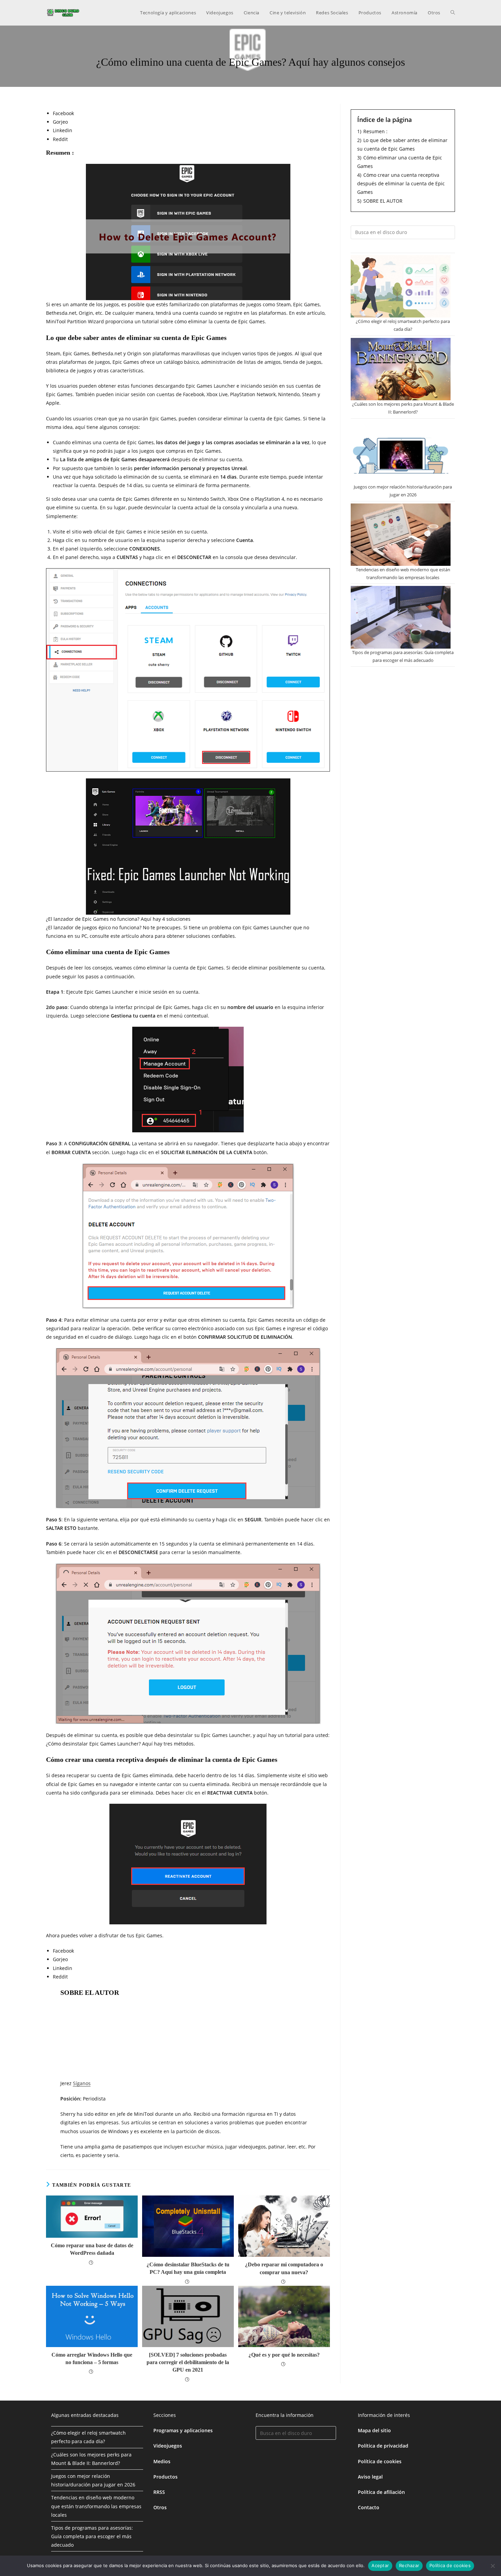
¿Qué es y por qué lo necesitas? (284, 2355)
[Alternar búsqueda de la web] (453, 13)
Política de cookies (380, 2461)
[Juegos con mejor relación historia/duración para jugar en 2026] (401, 452)
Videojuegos (168, 2446)
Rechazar (409, 2565)
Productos (165, 2477)
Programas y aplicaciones (183, 2430)
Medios (162, 2461)
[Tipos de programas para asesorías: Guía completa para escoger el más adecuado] (401, 617)
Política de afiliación (381, 2492)
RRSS (159, 2492)
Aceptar (380, 2565)
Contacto (369, 2507)
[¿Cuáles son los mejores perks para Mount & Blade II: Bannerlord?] (401, 369)
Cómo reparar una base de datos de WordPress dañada (92, 2249)
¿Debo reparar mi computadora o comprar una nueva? (284, 2268)
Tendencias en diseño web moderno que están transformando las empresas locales (96, 2506)
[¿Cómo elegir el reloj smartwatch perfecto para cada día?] (401, 286)
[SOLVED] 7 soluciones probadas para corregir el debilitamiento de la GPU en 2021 (188, 2362)
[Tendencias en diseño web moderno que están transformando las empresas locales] (401, 535)
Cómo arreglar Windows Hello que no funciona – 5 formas (92, 2358)
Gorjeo (60, 122)
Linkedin (63, 130)
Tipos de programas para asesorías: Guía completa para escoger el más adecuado (92, 2536)
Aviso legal (370, 2477)
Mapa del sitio (374, 2430)
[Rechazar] (492, 2566)
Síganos (82, 2083)
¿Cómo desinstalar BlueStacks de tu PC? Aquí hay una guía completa (188, 2268)
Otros (160, 2507)
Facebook (63, 113)
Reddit (60, 139)
